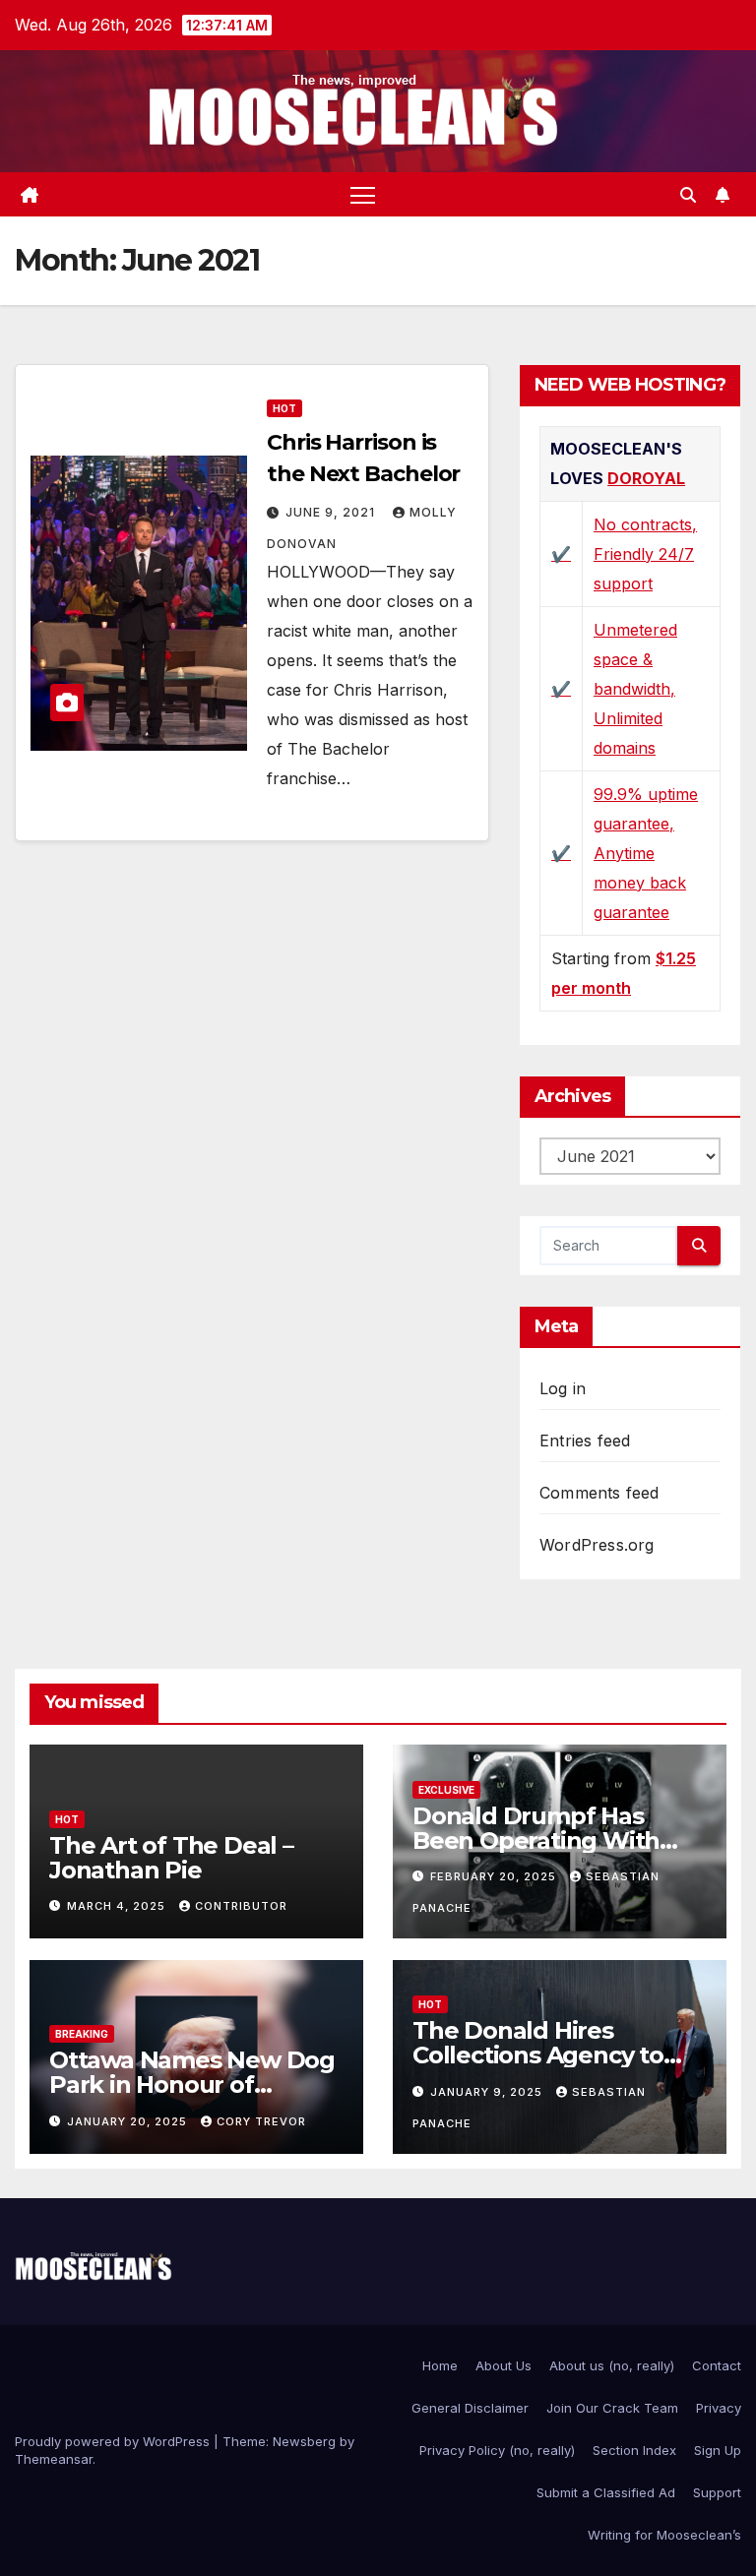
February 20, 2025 (495, 1876)
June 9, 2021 (332, 512)
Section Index (634, 2450)
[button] (688, 195)
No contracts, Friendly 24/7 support (645, 554)
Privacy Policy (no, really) (497, 2450)
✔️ (561, 554)
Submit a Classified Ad (606, 2492)
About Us (504, 2365)
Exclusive (446, 1790)
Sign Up (718, 2450)
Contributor (241, 1906)
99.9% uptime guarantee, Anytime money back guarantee (646, 853)
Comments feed (599, 1493)
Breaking (82, 2034)
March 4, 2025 (118, 1906)
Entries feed (585, 1441)
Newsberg (304, 2441)
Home (440, 2365)
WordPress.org (597, 1545)
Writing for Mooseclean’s (664, 2535)
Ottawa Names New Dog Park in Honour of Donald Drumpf (192, 2085)
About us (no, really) (612, 2365)
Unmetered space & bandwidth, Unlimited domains (635, 689)
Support (717, 2492)
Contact (717, 2365)
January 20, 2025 (129, 2121)
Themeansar (54, 2459)
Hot (284, 408)
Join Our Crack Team (612, 2408)
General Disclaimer (470, 2408)
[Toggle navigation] (363, 194)
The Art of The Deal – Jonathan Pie (171, 1858)
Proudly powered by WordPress (114, 2441)
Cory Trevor (261, 2121)
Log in (563, 1388)
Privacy (719, 2408)
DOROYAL (646, 478)
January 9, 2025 (488, 2092)
